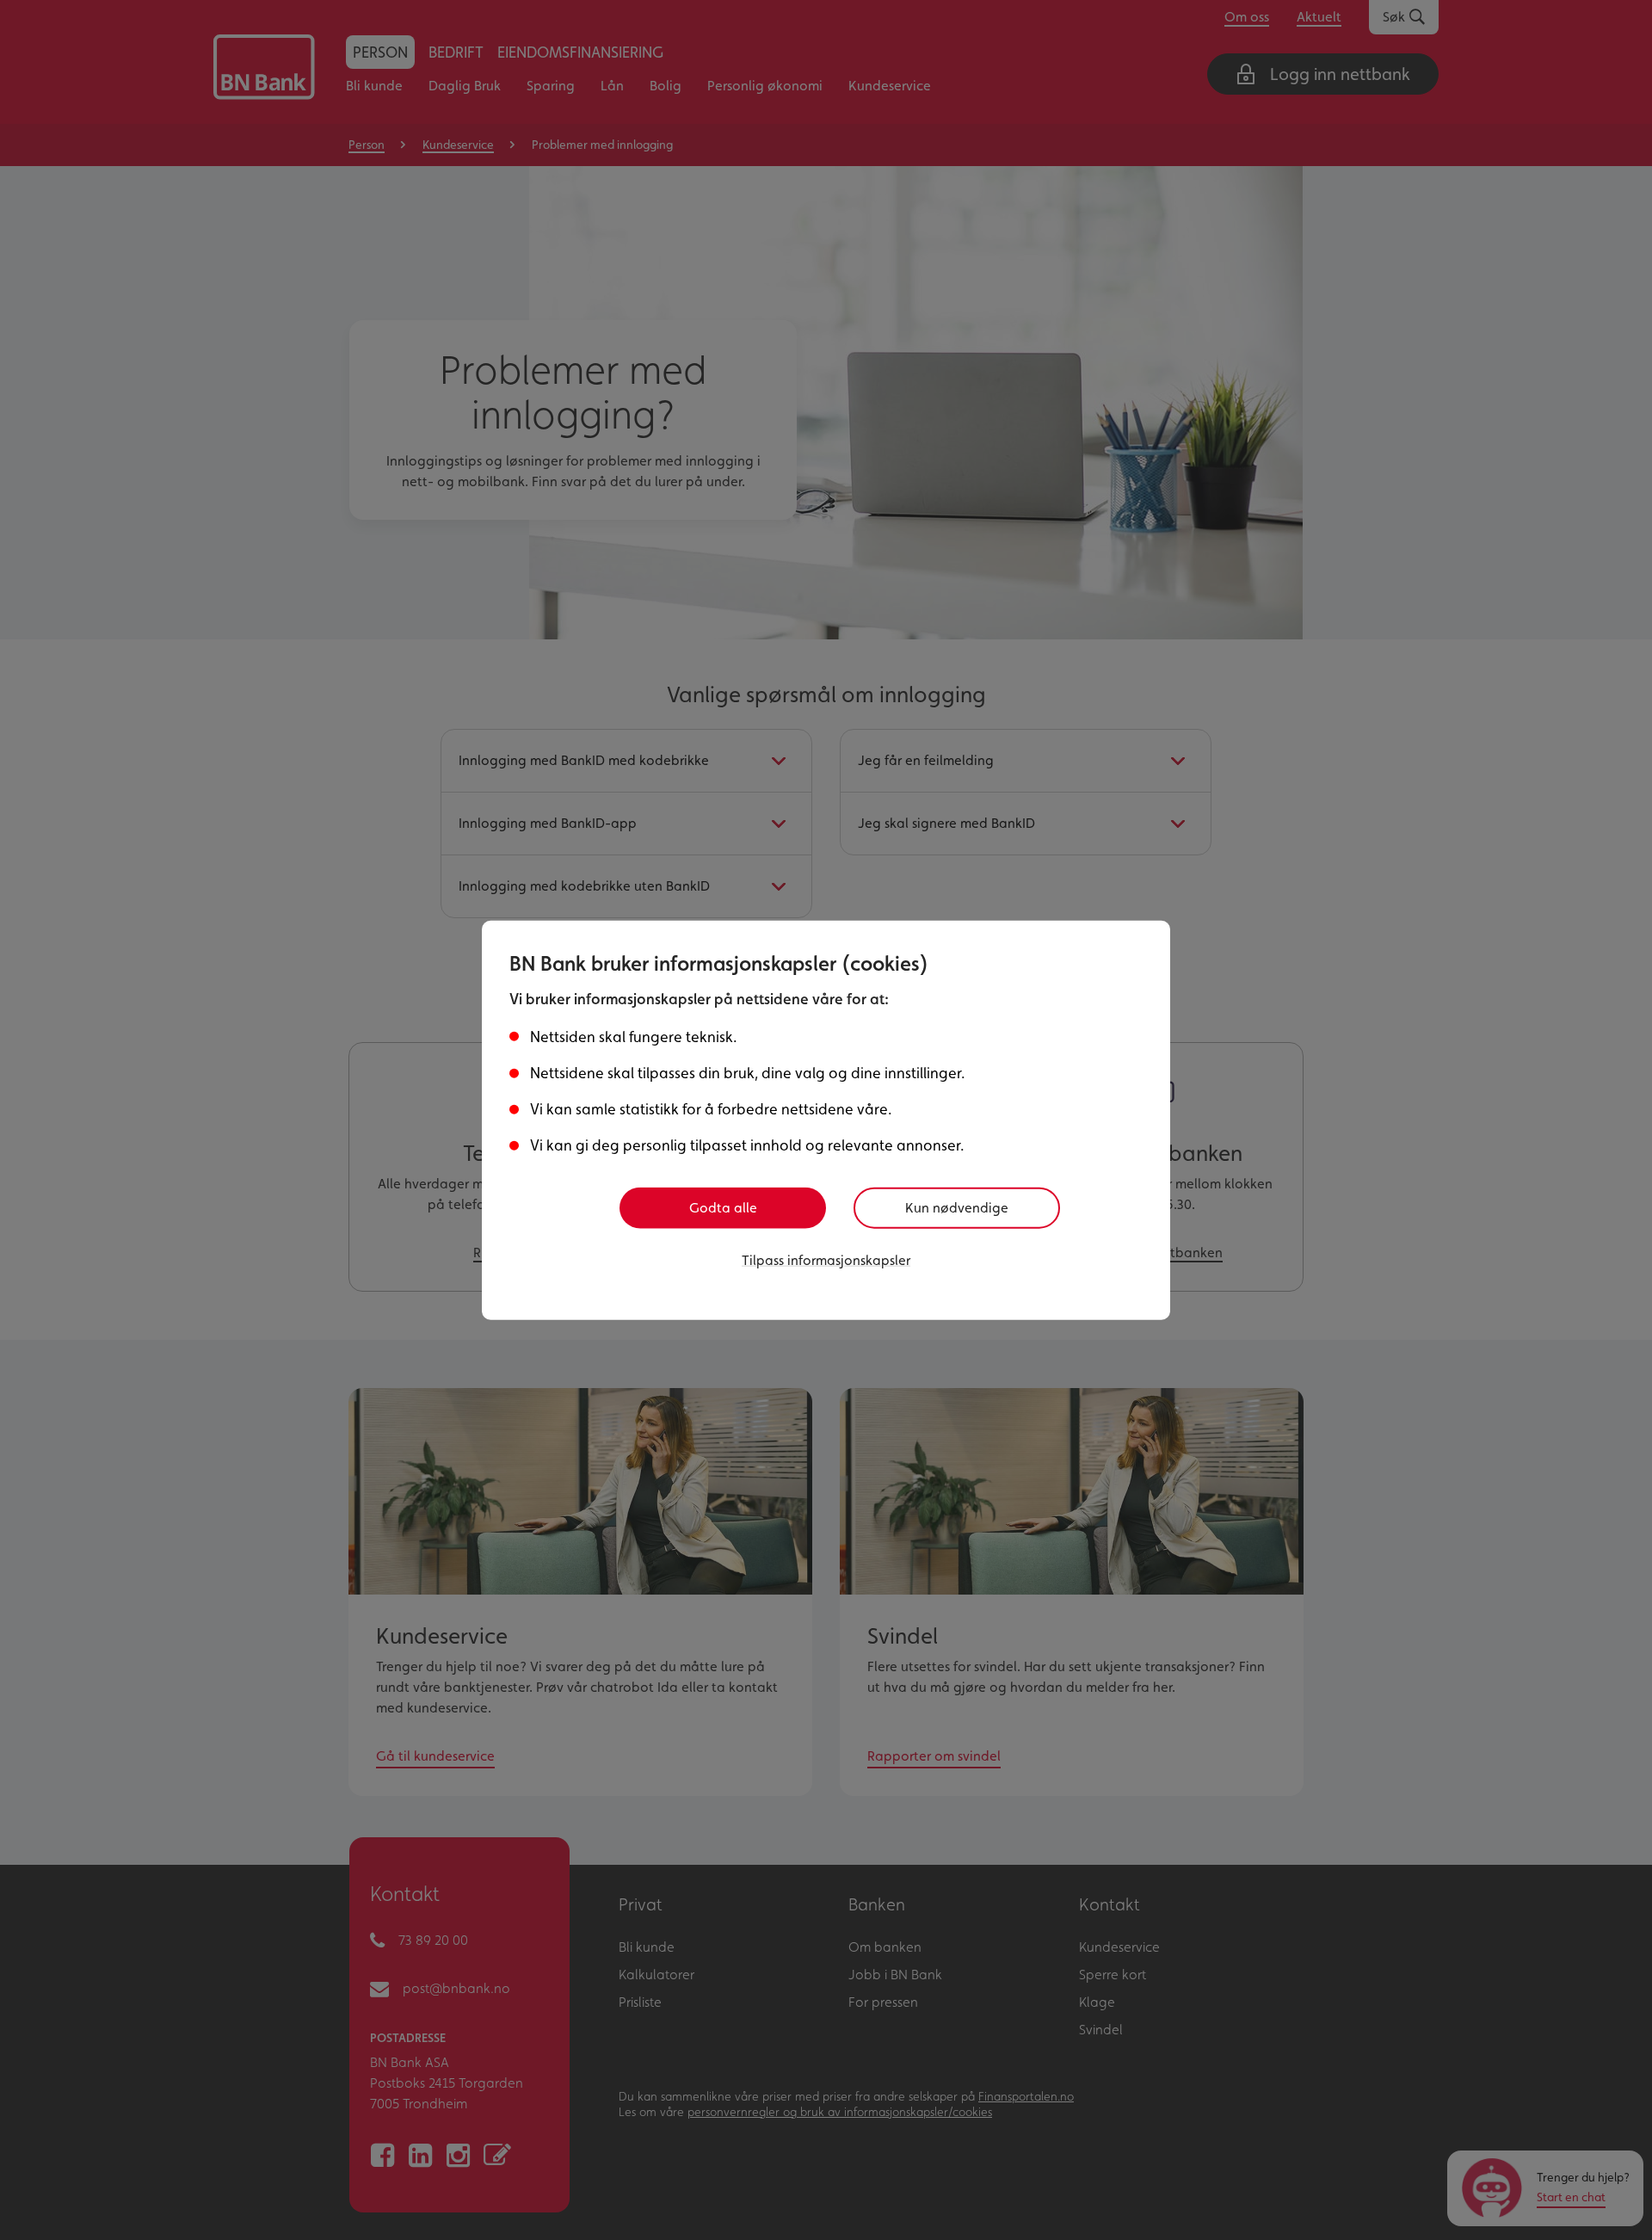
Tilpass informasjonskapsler (826, 1260)
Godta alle (723, 1208)
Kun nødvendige (957, 1208)
